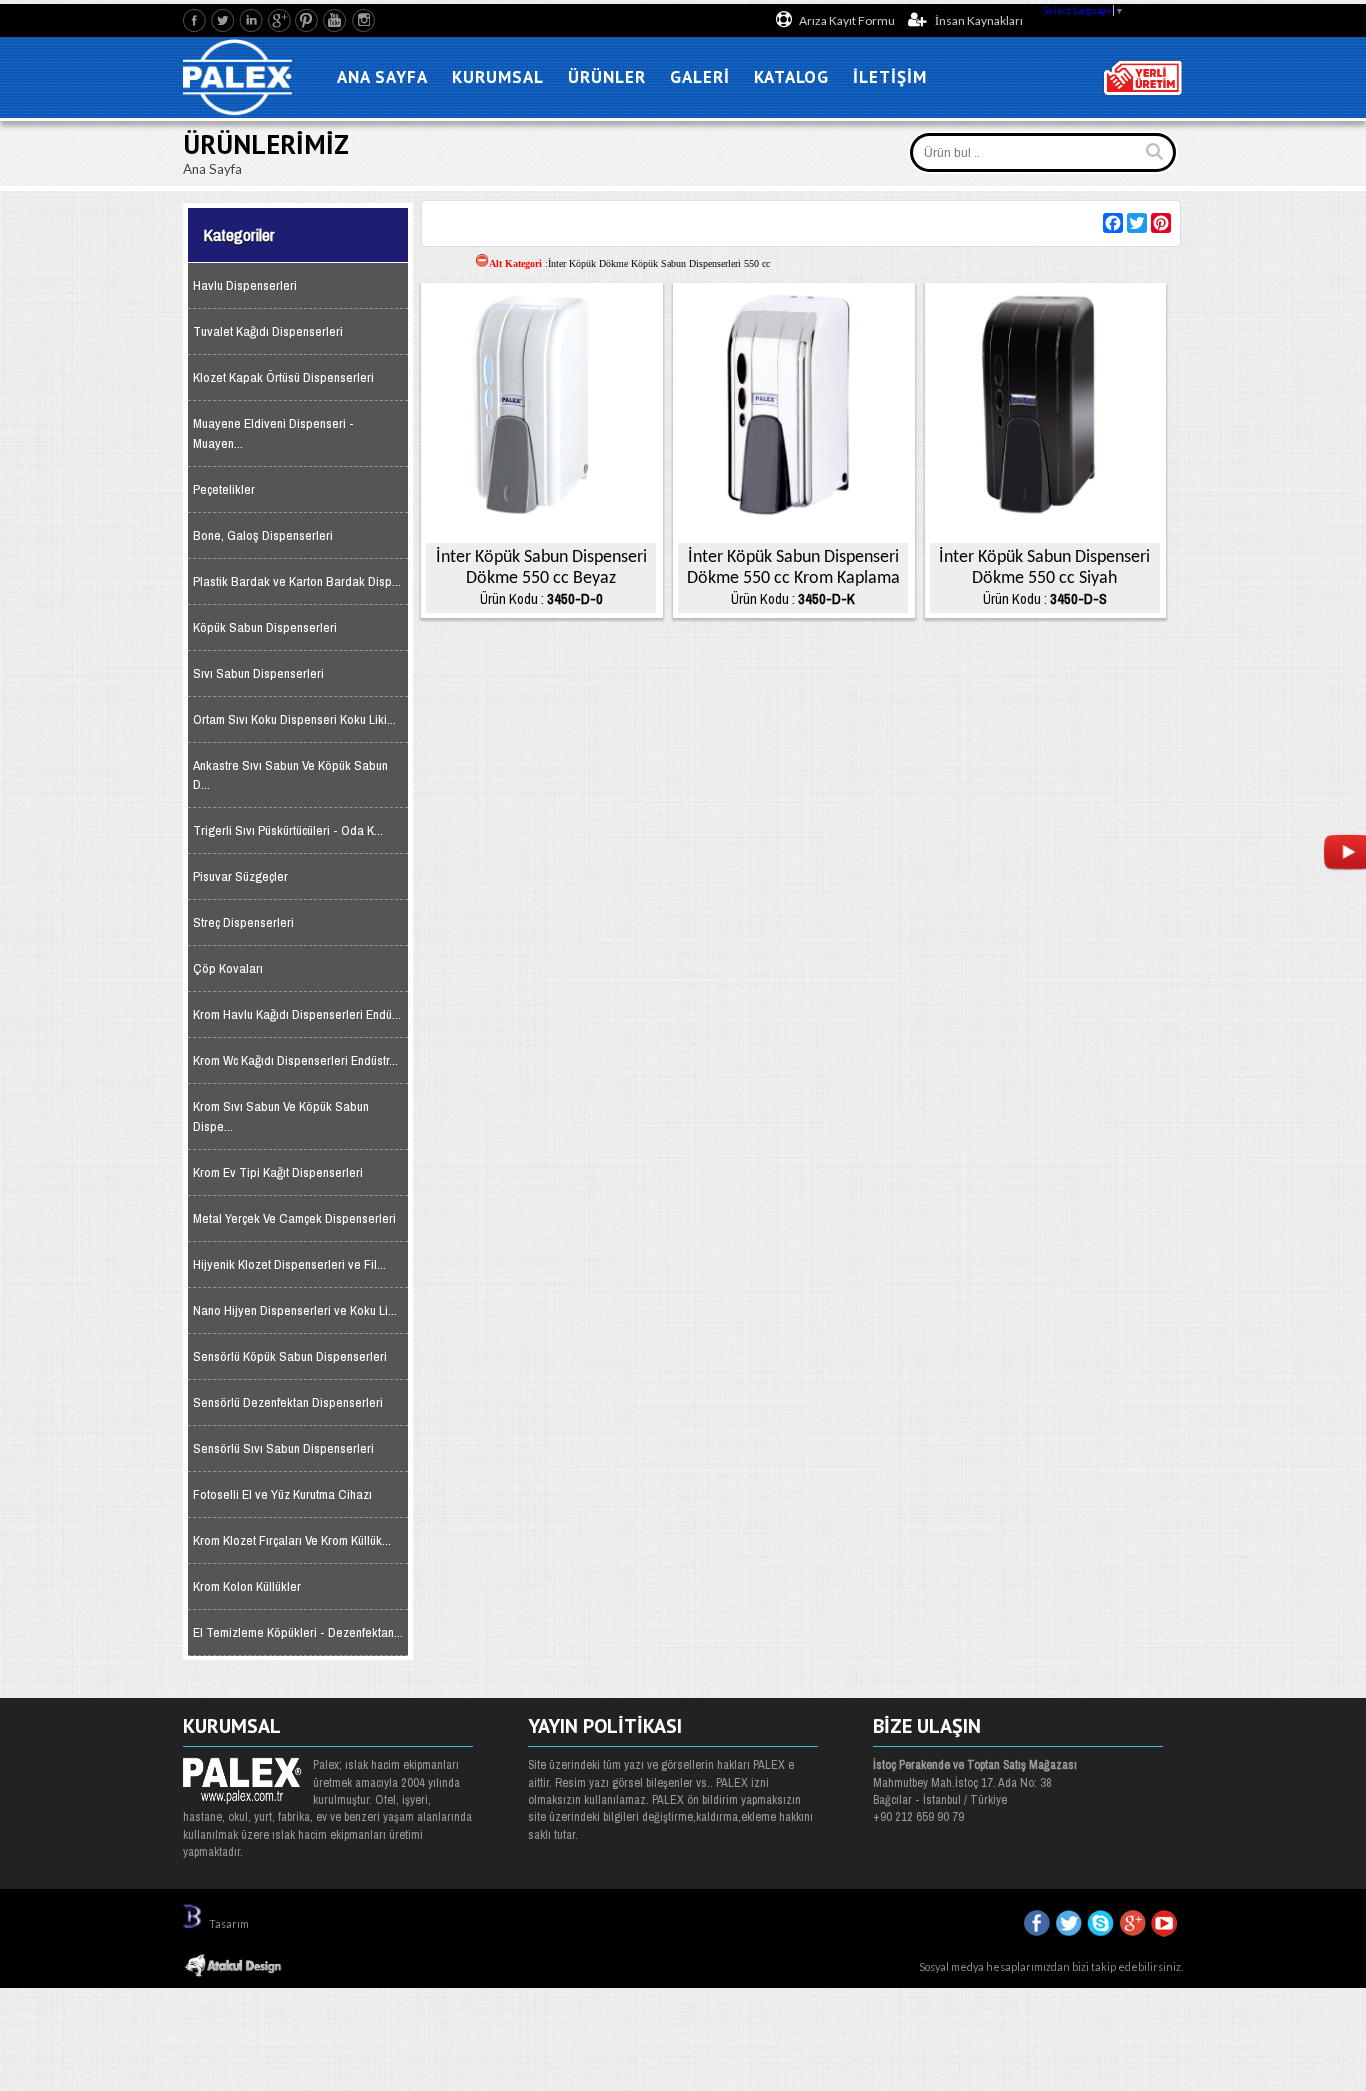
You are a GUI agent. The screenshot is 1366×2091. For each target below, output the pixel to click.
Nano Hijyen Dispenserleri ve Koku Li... (295, 1310)
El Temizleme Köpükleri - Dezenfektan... (298, 1632)
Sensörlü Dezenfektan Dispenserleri (288, 1402)
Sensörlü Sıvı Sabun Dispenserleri (283, 1448)
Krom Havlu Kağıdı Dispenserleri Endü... (297, 1014)
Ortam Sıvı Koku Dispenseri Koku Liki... (294, 719)
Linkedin (251, 20)
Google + (279, 20)
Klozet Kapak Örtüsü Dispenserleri (283, 377)
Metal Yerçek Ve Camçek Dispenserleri (294, 1218)
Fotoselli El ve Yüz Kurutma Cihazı (282, 1494)
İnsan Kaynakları (978, 20)
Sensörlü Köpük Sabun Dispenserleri (290, 1356)
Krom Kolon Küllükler (247, 1586)
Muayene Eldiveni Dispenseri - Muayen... (273, 433)
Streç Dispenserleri (243, 922)
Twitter (223, 20)
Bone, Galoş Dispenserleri (263, 535)
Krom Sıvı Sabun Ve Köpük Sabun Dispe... (281, 1116)
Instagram (363, 20)
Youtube (335, 20)
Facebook (195, 20)
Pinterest (307, 20)
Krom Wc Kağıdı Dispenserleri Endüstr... (295, 1060)
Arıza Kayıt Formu (847, 20)
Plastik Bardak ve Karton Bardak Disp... (297, 581)
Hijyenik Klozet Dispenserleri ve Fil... (289, 1264)
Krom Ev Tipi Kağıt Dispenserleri (278, 1172)
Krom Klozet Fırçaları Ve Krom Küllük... (292, 1540)
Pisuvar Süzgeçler (240, 876)
